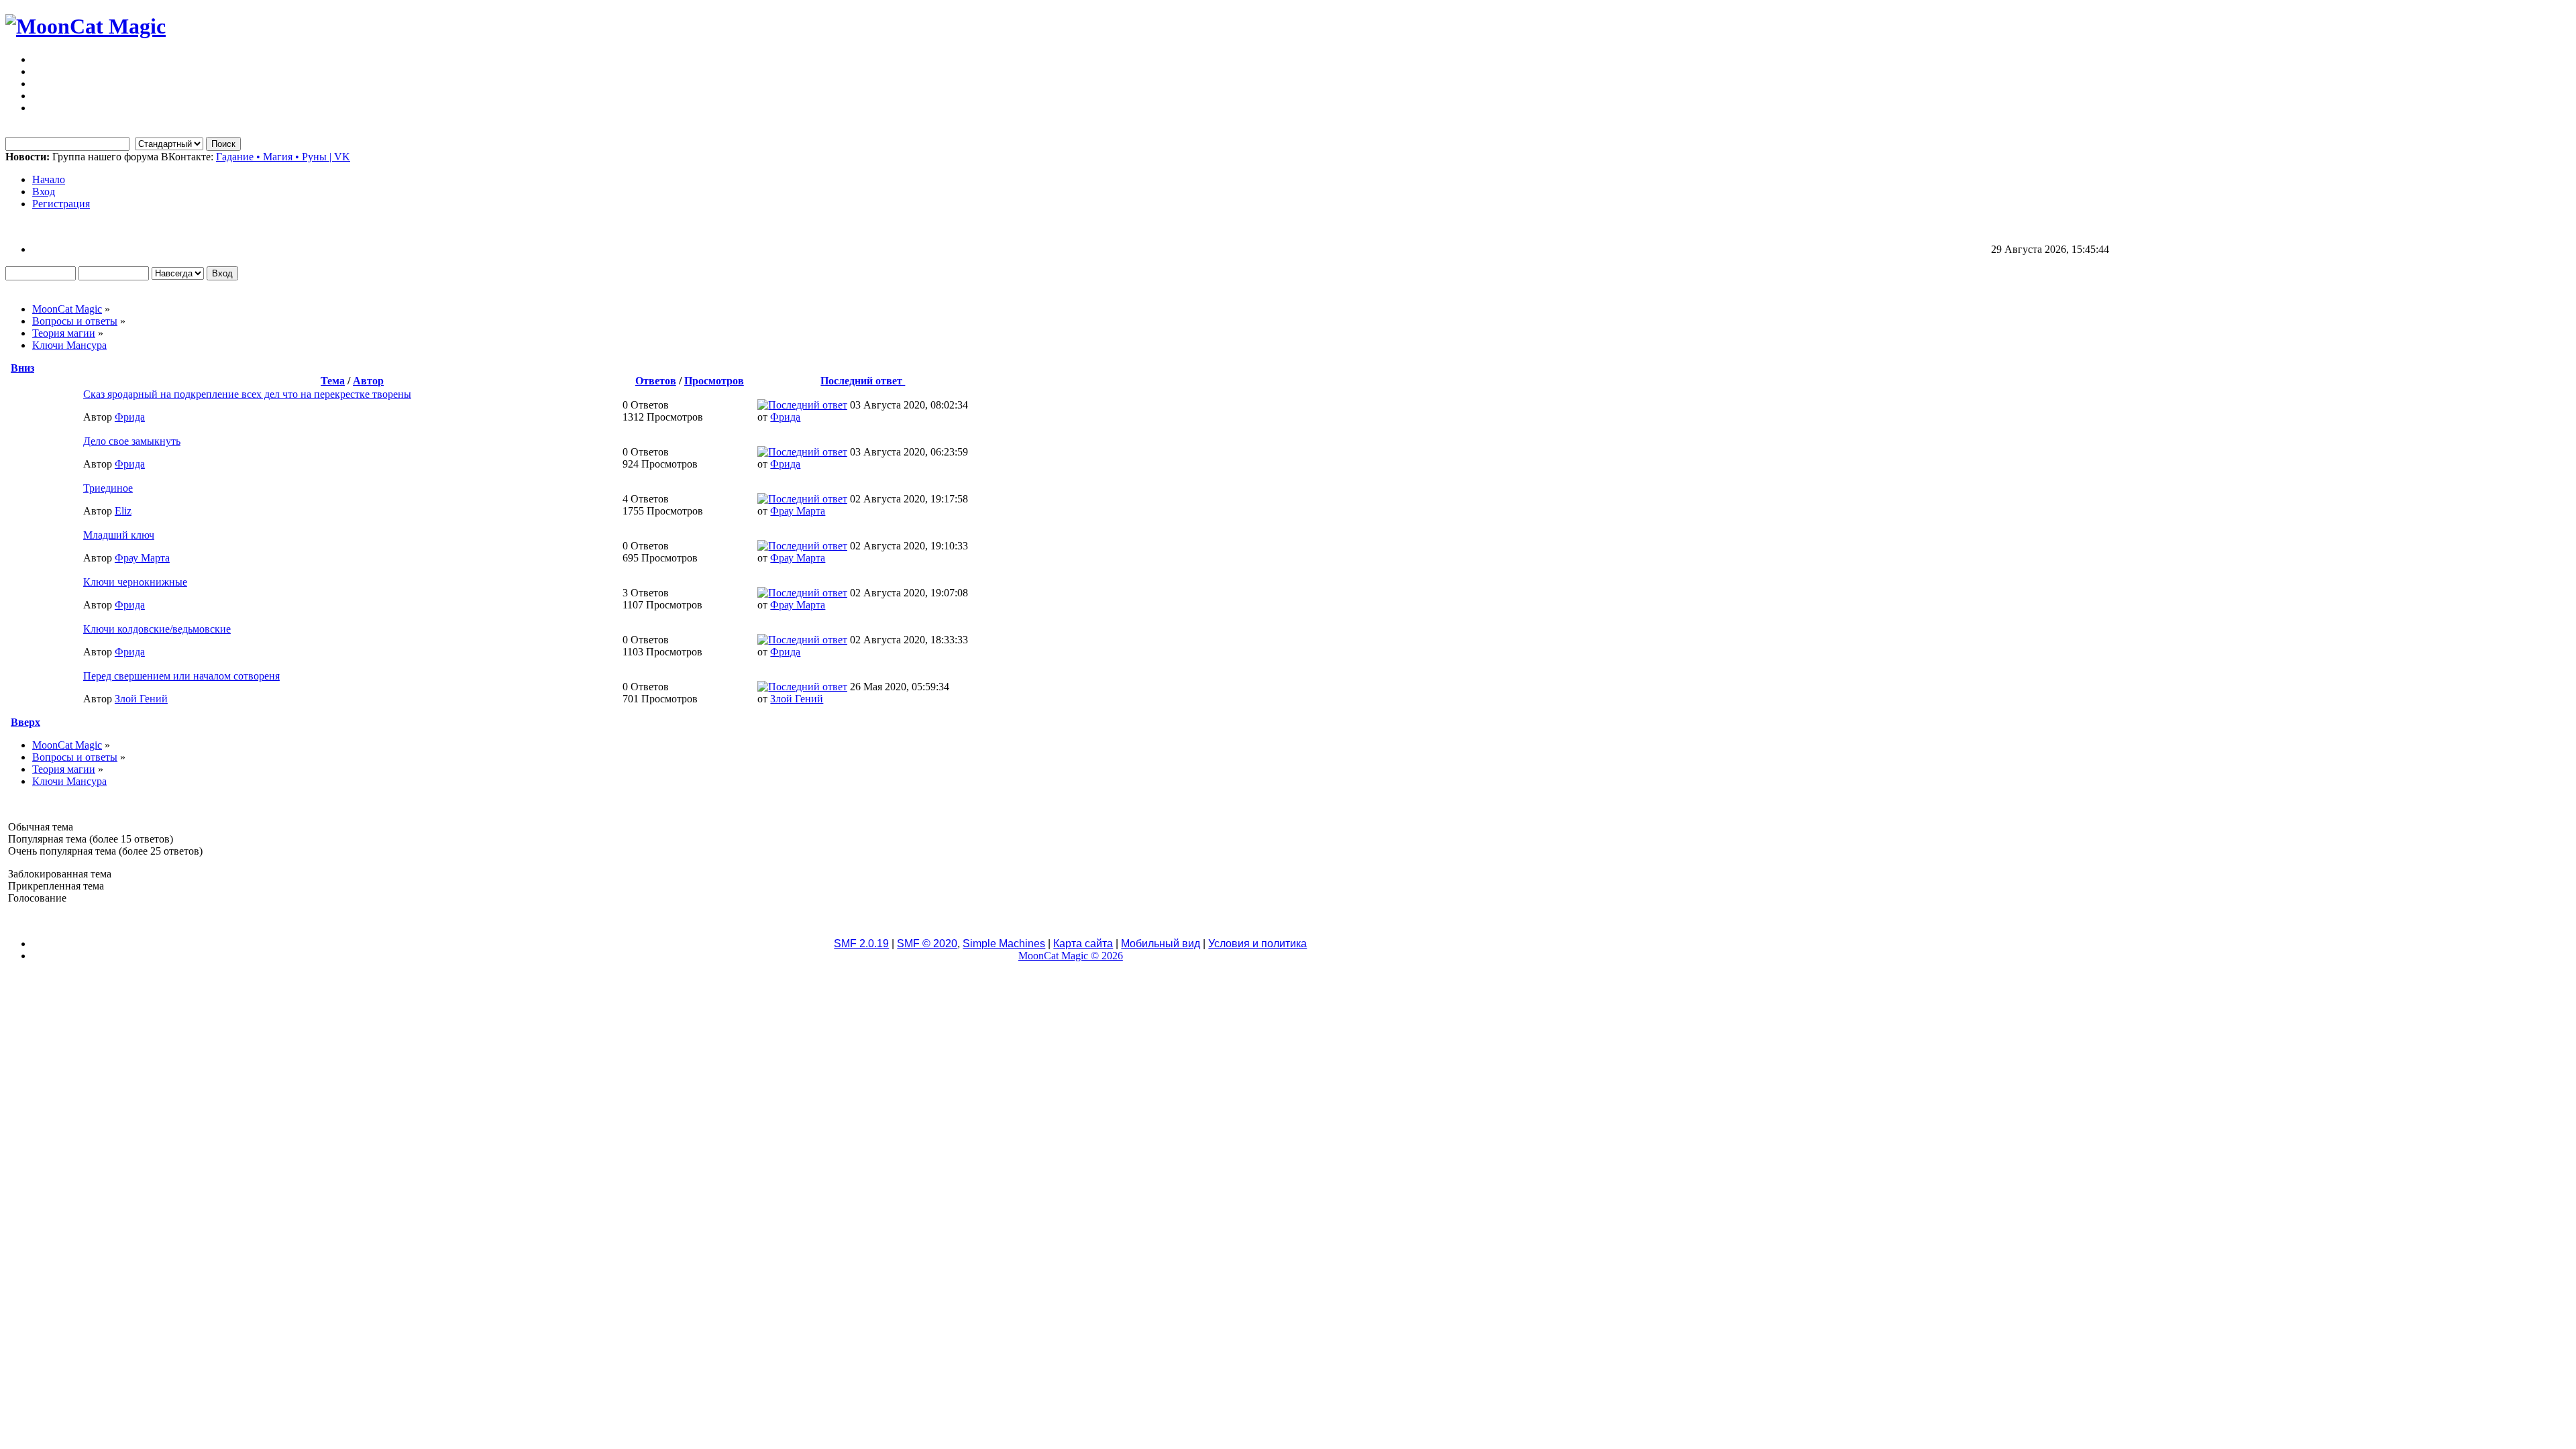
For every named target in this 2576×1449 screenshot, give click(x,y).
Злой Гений (141, 699)
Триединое (108, 488)
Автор (368, 381)
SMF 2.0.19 (861, 944)
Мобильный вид (1161, 944)
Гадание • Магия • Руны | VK (283, 157)
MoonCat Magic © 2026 (1071, 956)
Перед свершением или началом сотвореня (181, 676)
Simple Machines (1004, 944)
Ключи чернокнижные (135, 582)
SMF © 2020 (927, 944)
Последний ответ (863, 381)
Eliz (123, 511)
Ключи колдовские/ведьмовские (157, 629)
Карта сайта (1083, 944)
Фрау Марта (798, 511)
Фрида (130, 417)
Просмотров (714, 381)
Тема (333, 381)
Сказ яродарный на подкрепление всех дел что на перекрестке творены (247, 394)
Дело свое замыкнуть (132, 441)
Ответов (656, 381)
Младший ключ (119, 535)
